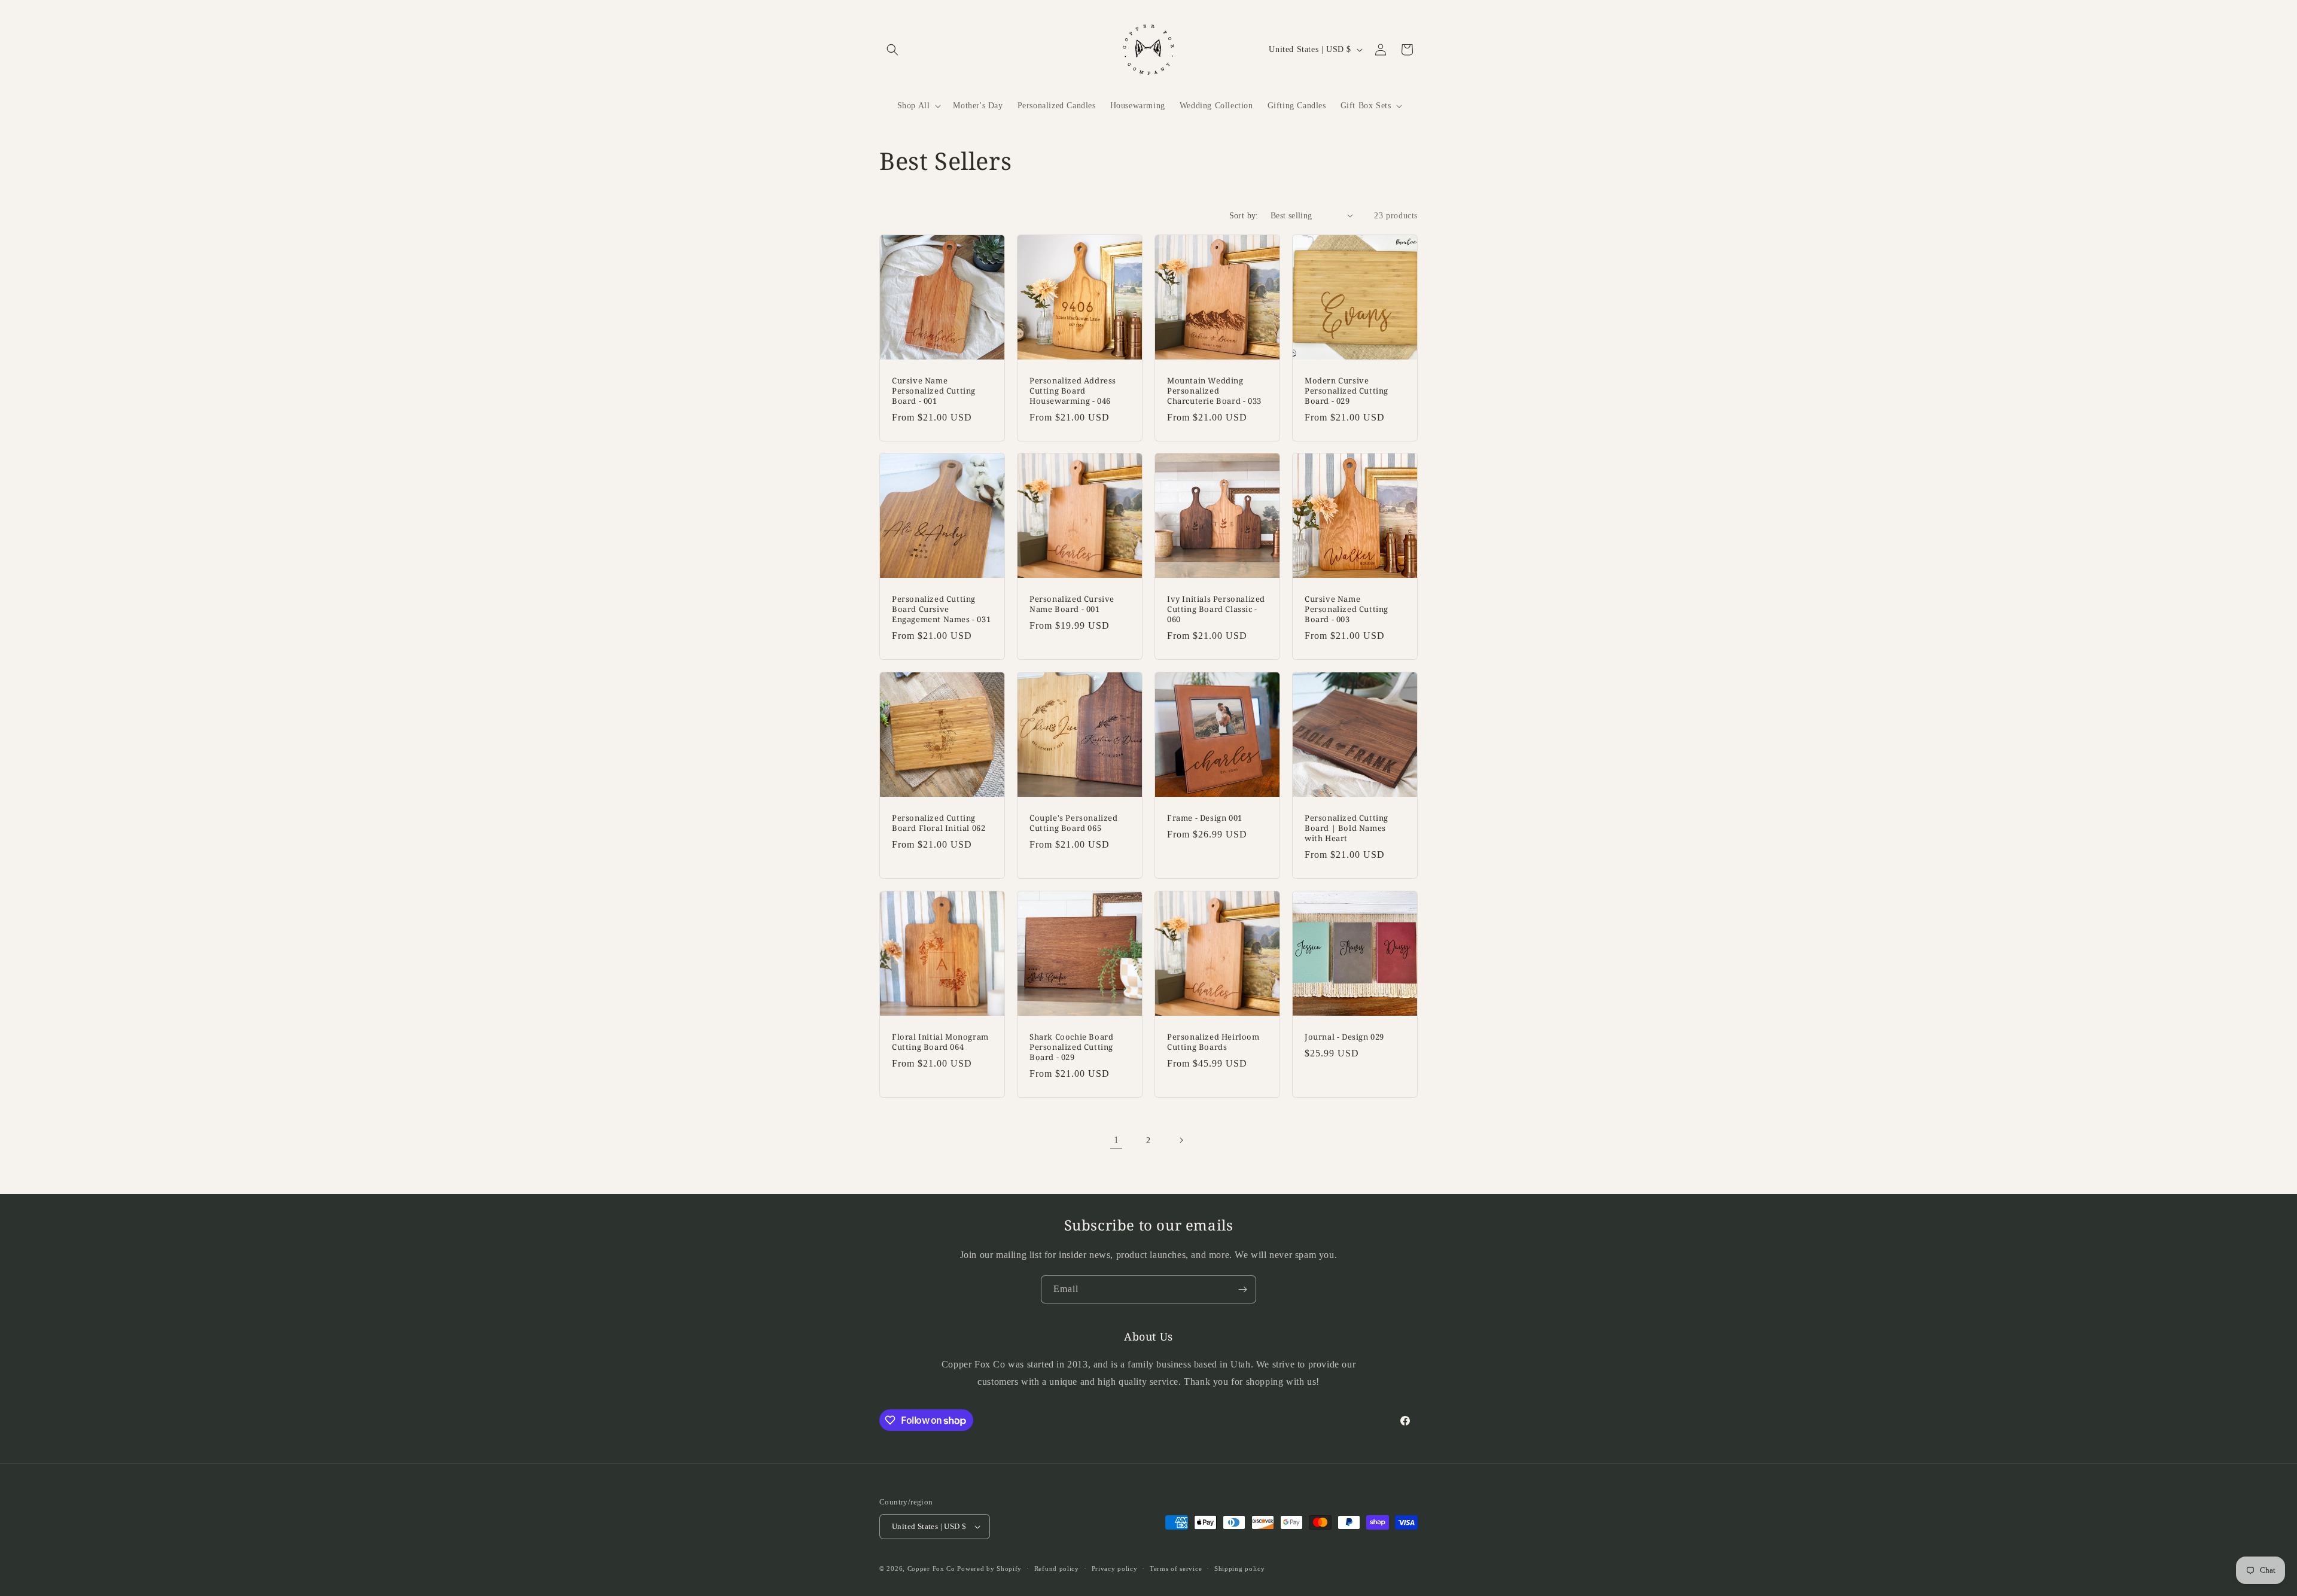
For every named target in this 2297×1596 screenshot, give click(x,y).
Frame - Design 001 (1205, 818)
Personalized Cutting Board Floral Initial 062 (939, 823)
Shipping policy (1240, 1568)
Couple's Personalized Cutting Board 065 (1074, 823)
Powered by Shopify (989, 1568)
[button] (892, 50)
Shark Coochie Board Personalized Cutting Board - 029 (1071, 1047)
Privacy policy (1115, 1568)
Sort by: (1244, 216)
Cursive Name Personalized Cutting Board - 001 (934, 391)
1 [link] (1116, 1140)
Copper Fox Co (931, 1568)
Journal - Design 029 (1344, 1037)
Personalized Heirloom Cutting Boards (1213, 1042)
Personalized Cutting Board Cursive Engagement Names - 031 (941, 609)
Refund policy (1057, 1568)
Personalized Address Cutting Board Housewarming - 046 (1073, 391)
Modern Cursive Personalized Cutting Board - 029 (1346, 391)
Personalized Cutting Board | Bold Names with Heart (1346, 828)
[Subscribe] (1242, 1289)
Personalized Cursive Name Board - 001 (1072, 604)
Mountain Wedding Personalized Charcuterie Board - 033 (1214, 391)
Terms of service (1176, 1568)
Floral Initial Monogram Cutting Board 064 (940, 1042)
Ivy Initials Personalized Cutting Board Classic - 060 (1216, 609)
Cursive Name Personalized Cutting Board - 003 (1346, 609)
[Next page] (1181, 1140)
